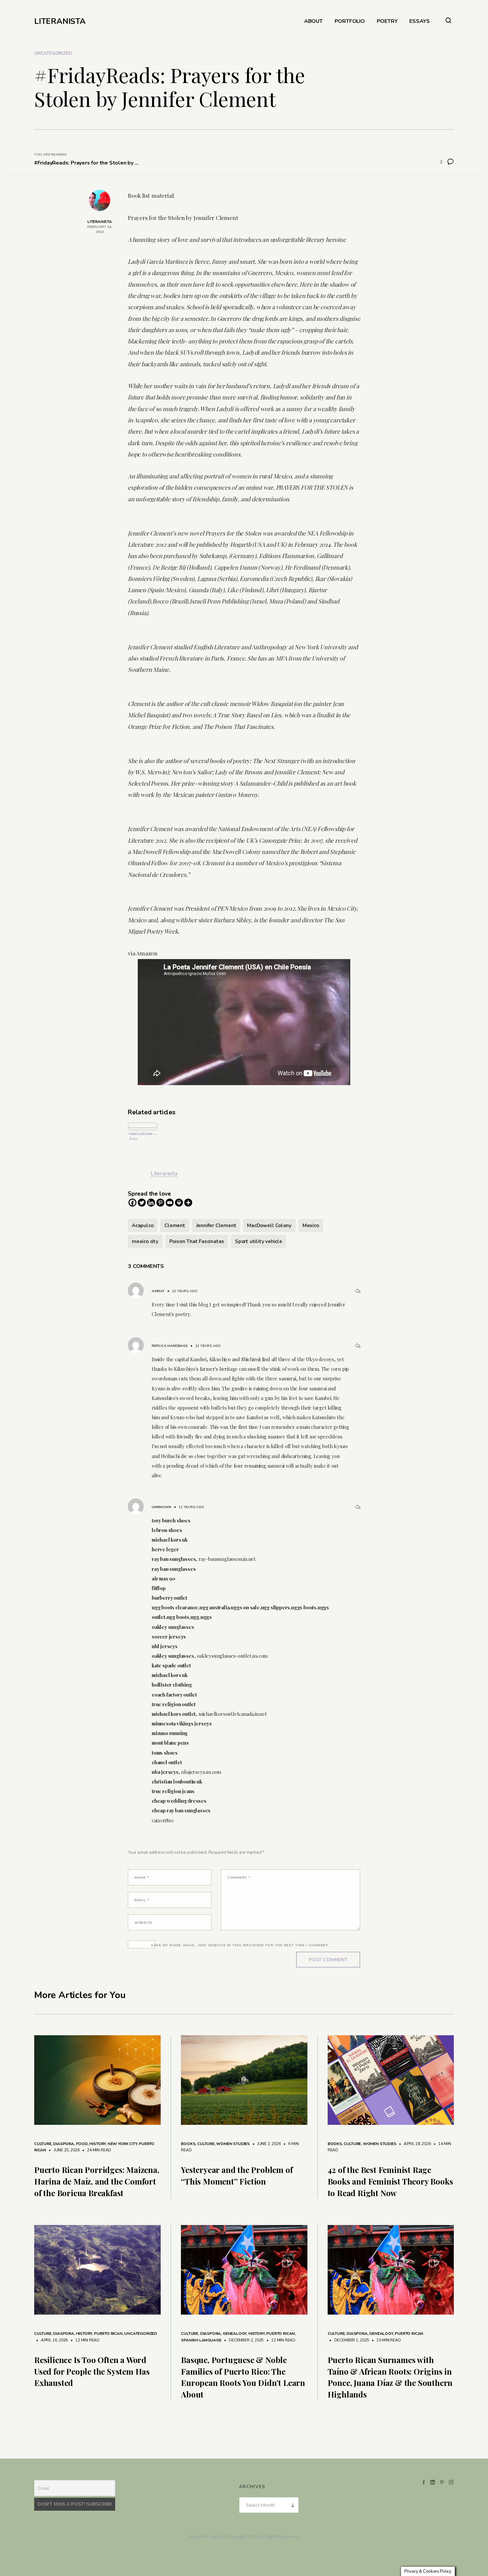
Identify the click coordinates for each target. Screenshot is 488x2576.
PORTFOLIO (350, 21)
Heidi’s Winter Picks (141, 1136)
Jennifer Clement (216, 1225)
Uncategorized (53, 53)
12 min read (84, 2340)
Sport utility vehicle (259, 1241)
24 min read (96, 2150)
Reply (358, 1291)
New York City (122, 2144)
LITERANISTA (60, 21)
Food (82, 2144)
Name (142, 1878)
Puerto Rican (108, 2333)
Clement (175, 1225)
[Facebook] (132, 1203)
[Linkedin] (151, 1203)
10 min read (386, 2340)
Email (142, 1900)
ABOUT (313, 21)
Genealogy (235, 2333)
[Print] (179, 1203)
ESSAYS (420, 21)
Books (188, 2144)
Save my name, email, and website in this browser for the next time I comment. (240, 1945)
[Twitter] (142, 1203)
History (97, 2144)
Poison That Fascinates (197, 1241)
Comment (239, 1878)
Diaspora (64, 2144)
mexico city (145, 1241)
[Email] (170, 1203)
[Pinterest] (160, 1203)
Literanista (164, 1173)
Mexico (311, 1225)
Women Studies (233, 2144)
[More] (188, 1203)
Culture (43, 2144)
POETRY (387, 21)
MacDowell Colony (269, 1225)
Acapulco (143, 1225)
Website (143, 1923)
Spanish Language (201, 2340)
